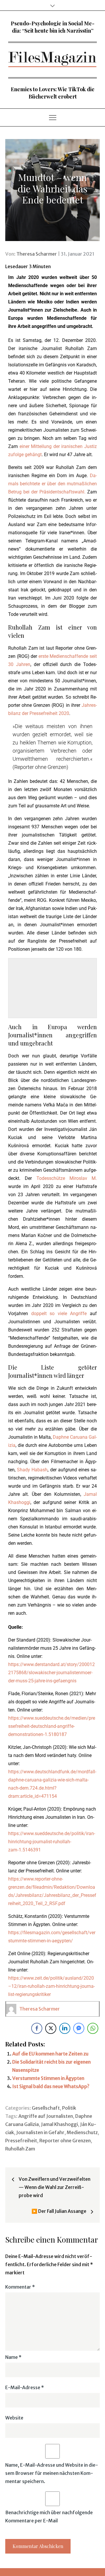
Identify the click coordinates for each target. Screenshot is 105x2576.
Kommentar (20, 2287)
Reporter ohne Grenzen (65, 2141)
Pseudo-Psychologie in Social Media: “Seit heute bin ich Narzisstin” (53, 27)
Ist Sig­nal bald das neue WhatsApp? (51, 2086)
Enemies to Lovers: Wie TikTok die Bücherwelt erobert (53, 93)
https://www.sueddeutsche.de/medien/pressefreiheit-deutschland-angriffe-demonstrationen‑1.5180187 (52, 1726)
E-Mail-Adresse (25, 2387)
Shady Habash (32, 1470)
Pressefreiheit (21, 2141)
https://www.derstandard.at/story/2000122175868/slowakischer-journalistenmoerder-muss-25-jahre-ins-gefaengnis (51, 1673)
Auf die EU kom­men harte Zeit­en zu (50, 2054)
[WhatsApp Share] (93, 2028)
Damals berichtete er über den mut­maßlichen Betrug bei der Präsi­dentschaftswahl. (52, 484)
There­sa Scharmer (40, 2009)
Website (14, 2418)
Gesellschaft (46, 2108)
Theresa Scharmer (37, 254)
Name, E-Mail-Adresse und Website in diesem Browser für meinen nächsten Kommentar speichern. (52, 2473)
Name (13, 2357)
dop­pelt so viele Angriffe (59, 1314)
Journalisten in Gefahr (40, 2132)
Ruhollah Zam (20, 2149)
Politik (69, 2108)
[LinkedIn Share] (65, 2028)
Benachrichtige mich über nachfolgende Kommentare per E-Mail (49, 2517)
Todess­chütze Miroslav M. (67, 1178)
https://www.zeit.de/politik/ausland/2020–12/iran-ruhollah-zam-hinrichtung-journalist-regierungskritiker (51, 1986)
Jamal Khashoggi (60, 2124)
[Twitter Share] (51, 2028)
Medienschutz (82, 2132)
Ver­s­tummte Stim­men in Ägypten (48, 2078)
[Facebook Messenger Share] (79, 2028)
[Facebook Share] (37, 2028)
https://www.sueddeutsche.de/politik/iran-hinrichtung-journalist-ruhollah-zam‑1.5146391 (52, 1842)
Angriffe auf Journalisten (46, 2116)
